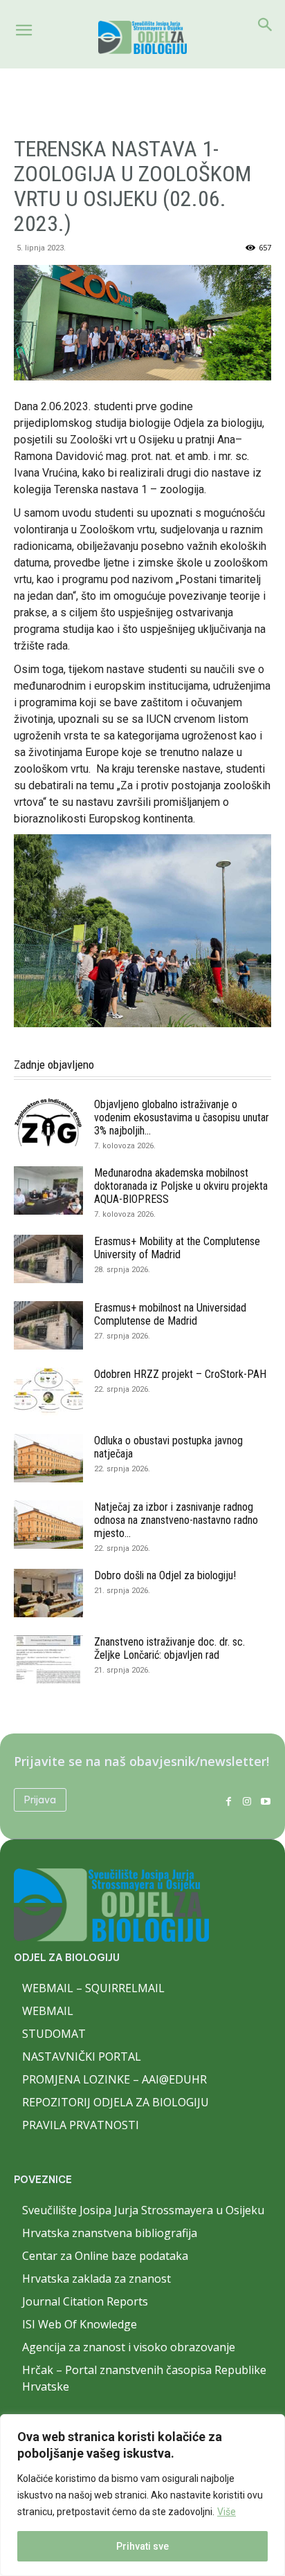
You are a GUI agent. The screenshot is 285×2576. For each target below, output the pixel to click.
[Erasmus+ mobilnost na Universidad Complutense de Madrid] (48, 1325)
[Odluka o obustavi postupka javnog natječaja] (48, 1458)
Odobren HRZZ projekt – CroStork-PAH (180, 1374)
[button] (24, 30)
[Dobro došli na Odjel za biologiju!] (48, 1593)
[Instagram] (247, 1800)
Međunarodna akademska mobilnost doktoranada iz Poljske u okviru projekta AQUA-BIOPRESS (181, 1186)
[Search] (266, 25)
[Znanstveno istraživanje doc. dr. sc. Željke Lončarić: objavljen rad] (48, 1659)
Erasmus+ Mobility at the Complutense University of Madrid (177, 1248)
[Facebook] (229, 1800)
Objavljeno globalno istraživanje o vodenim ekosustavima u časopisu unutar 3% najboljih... (182, 1117)
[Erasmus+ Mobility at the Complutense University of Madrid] (48, 1259)
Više (227, 2512)
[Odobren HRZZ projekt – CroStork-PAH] (48, 1392)
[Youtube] (265, 1800)
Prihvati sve (142, 2546)
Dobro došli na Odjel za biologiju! (165, 1575)
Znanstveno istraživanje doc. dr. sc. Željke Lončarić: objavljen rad (169, 1648)
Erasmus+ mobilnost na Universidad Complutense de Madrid (170, 1314)
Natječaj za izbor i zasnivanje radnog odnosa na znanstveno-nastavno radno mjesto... (176, 1520)
